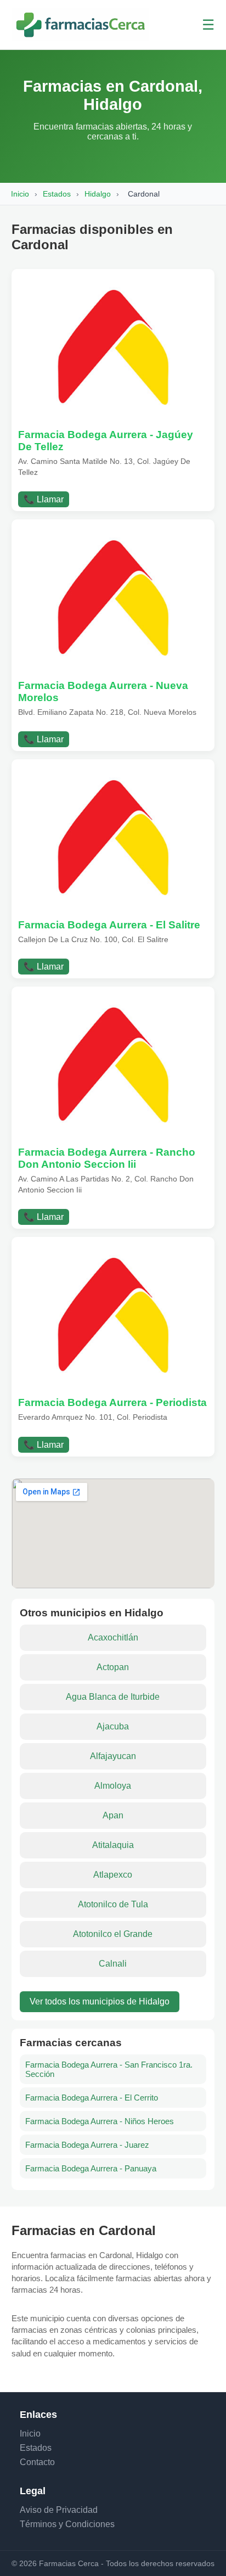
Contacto (37, 2462)
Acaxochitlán (113, 1637)
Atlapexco (113, 1875)
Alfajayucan (113, 1756)
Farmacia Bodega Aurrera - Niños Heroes (100, 2121)
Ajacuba (113, 1726)
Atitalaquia (113, 1845)
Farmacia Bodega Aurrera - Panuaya (91, 2168)
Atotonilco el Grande (113, 1934)
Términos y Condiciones (67, 2524)
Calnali (113, 1964)
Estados (57, 194)
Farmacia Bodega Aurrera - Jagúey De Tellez (106, 441)
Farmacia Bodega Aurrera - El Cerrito (92, 2098)
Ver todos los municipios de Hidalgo (100, 2001)
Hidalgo (98, 194)
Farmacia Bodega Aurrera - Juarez (87, 2145)
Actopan (113, 1667)
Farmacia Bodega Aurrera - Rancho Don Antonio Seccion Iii (107, 1158)
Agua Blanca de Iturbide (113, 1697)
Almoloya (113, 1786)
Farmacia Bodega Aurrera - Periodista (112, 1402)
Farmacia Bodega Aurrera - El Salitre (109, 925)
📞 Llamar (44, 499)
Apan (113, 1815)
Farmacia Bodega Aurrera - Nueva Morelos (103, 691)
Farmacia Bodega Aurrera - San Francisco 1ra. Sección (109, 2069)
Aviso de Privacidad (59, 2510)
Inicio (20, 194)
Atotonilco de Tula (113, 1904)
